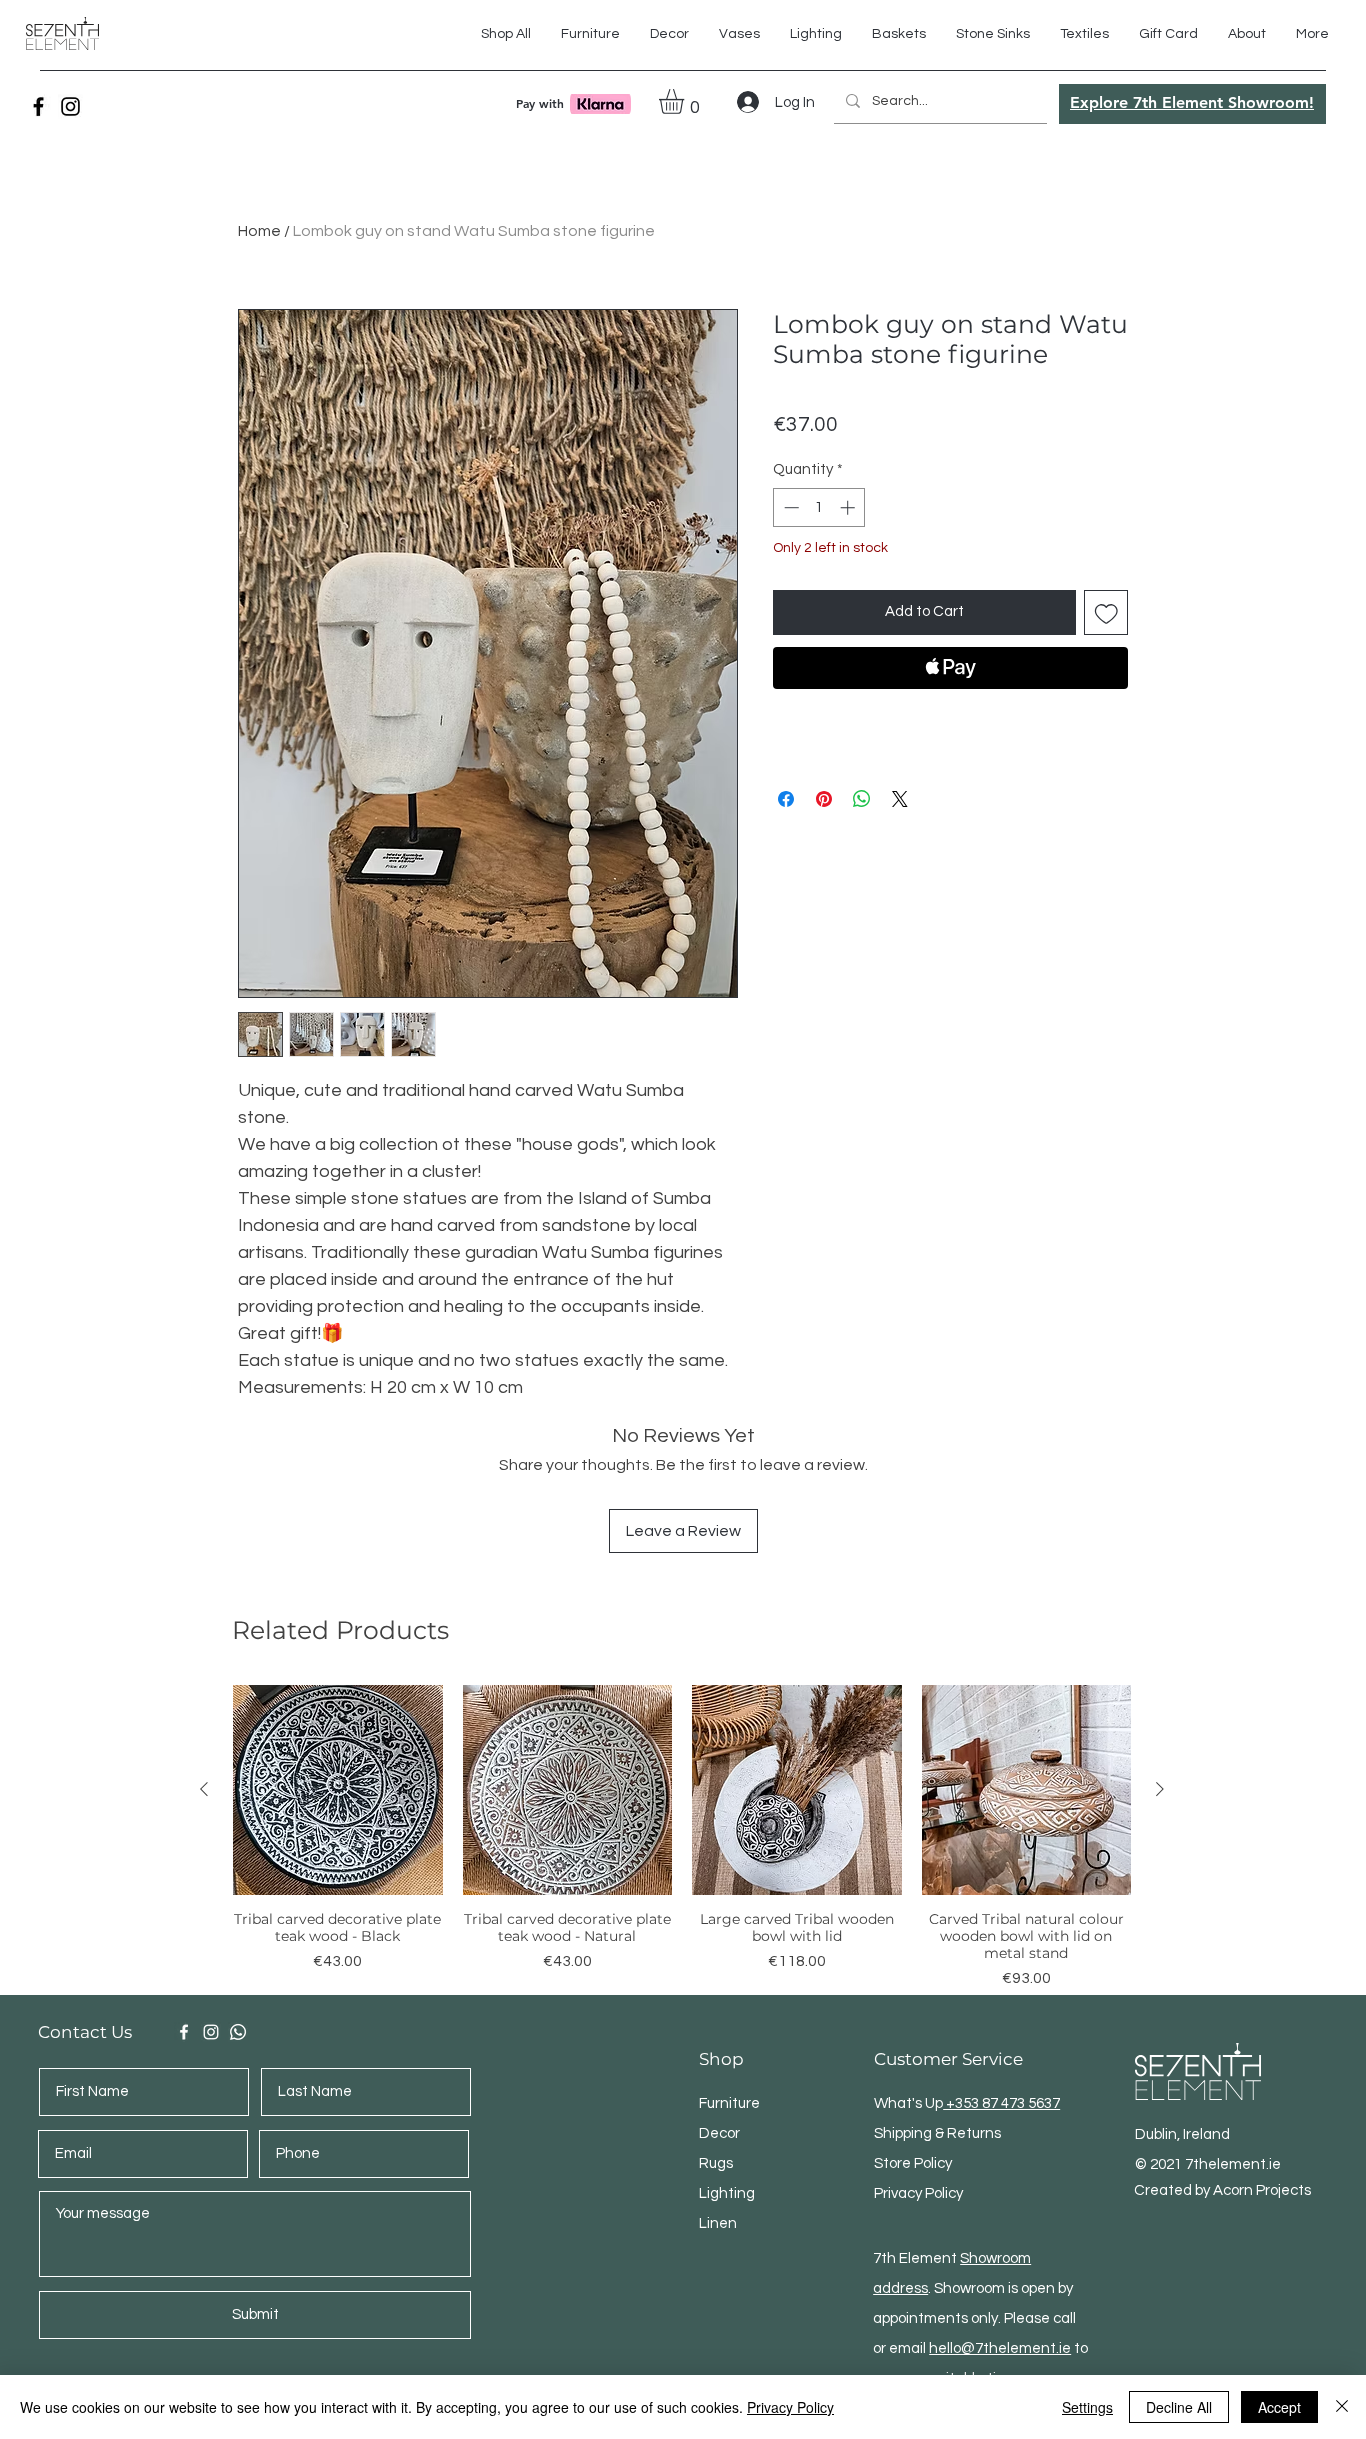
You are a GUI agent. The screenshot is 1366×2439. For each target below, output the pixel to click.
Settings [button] (1087, 2407)
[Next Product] (1160, 1789)
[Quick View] (338, 1790)
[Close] (1342, 2407)
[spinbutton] (819, 507)
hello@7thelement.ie (1000, 2348)
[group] (682, 1837)
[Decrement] (789, 507)
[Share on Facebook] (786, 799)
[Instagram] (70, 106)
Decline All (1179, 2407)
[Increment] (849, 507)
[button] (1084, 34)
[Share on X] (900, 799)
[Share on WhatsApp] (862, 799)
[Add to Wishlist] (1106, 612)
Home (259, 231)
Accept (1279, 2407)
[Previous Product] (204, 1789)
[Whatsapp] (238, 2032)
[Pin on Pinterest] (824, 799)
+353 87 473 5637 (1001, 2103)
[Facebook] (38, 106)
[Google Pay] (950, 722)
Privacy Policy (790, 2407)
